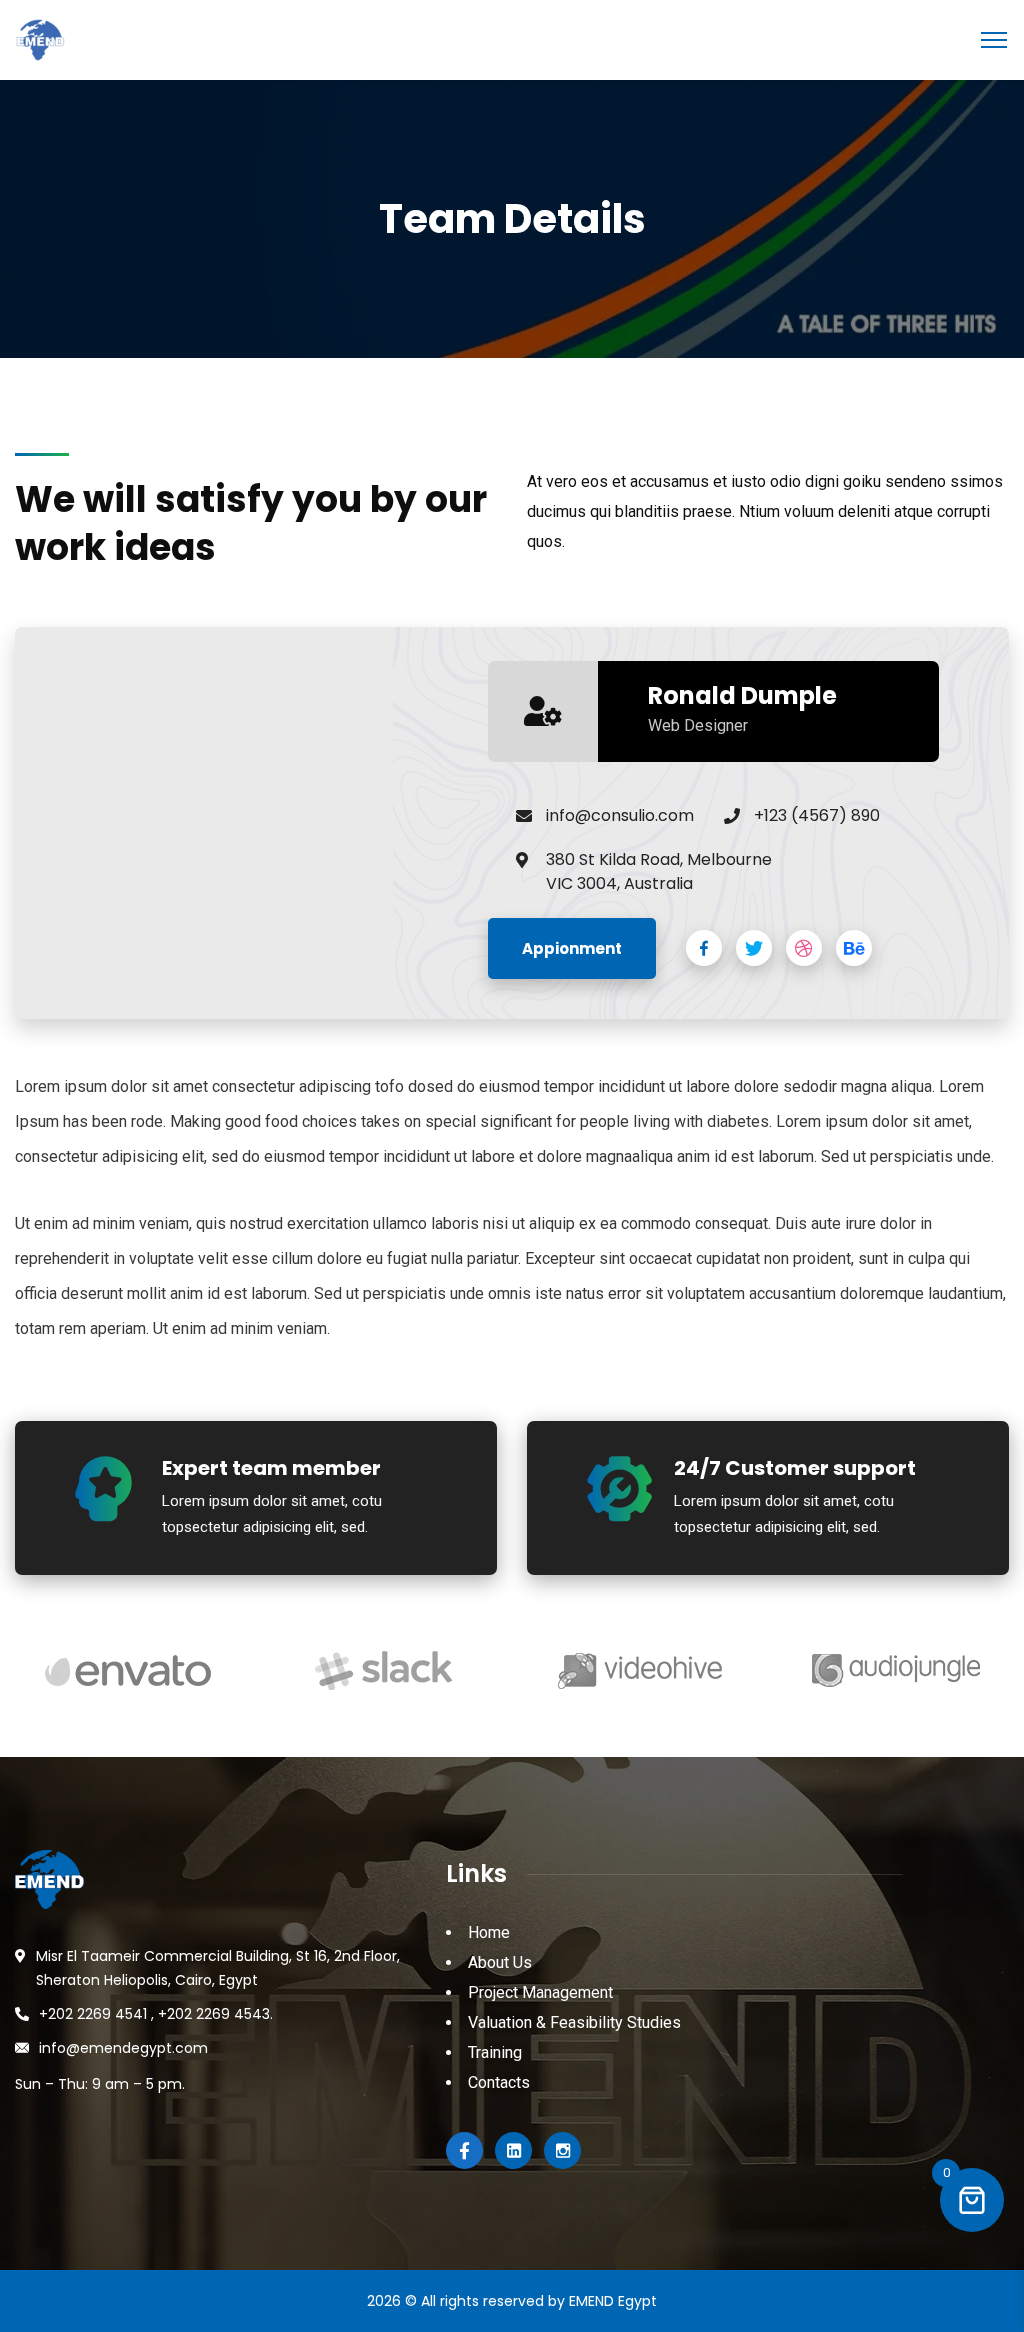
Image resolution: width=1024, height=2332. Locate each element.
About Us (500, 1962)
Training (495, 2052)
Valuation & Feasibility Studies (574, 2022)
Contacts (499, 2082)
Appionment (572, 948)
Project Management (540, 1992)
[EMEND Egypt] (40, 38)
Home (489, 1932)
